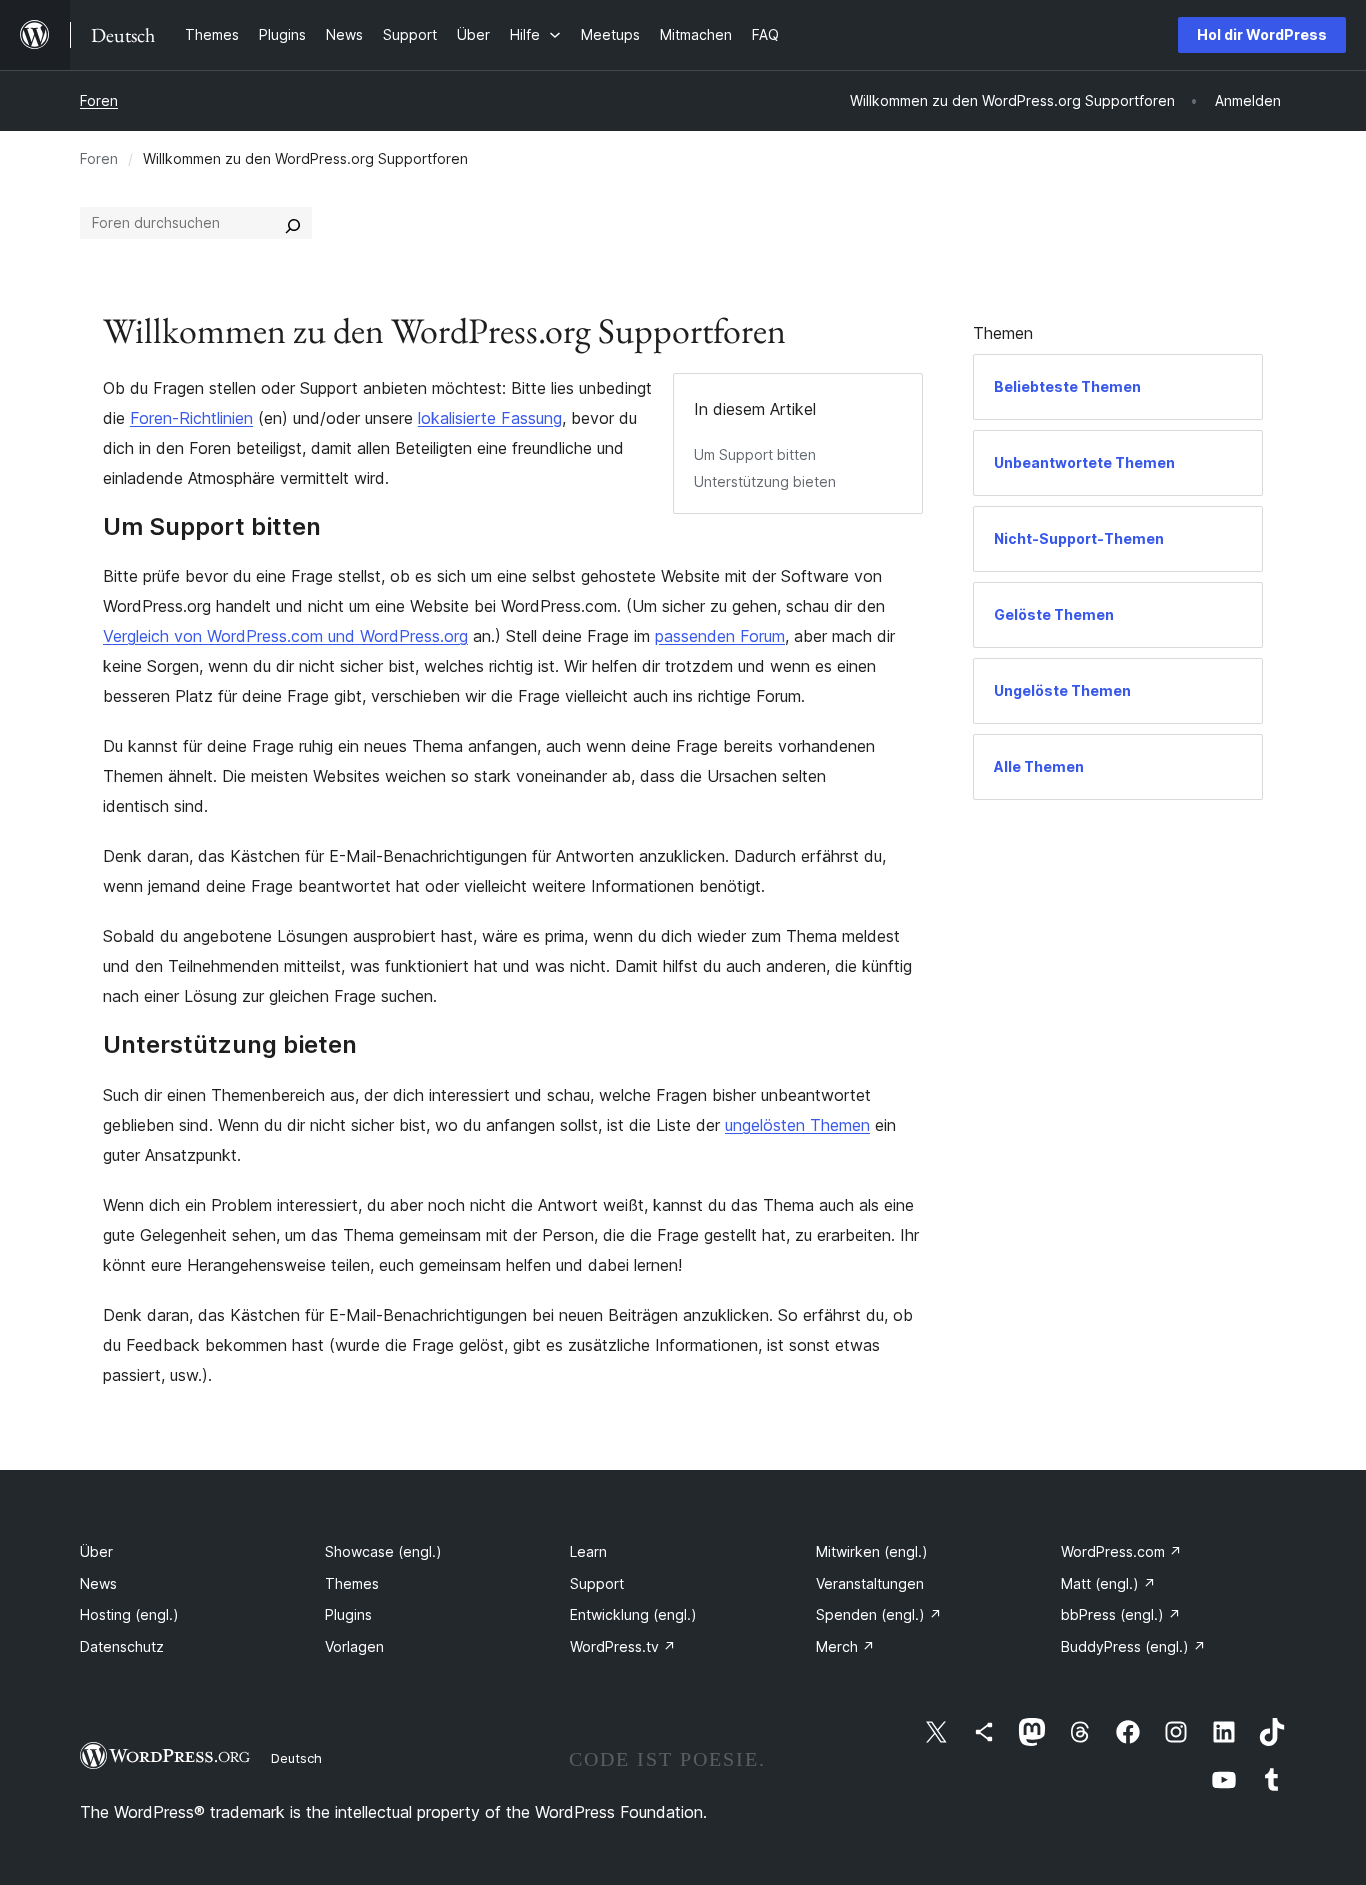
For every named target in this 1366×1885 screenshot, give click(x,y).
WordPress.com (1121, 1551)
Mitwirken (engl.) (872, 1551)
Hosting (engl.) (129, 1614)
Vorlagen (354, 1646)
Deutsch (296, 1758)
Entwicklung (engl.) (633, 1614)
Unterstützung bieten (765, 481)
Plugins (348, 1614)
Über (96, 1551)
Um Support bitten (755, 454)
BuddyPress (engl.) (1133, 1646)
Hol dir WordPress (1262, 34)
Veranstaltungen (870, 1583)
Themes (352, 1583)
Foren (99, 100)
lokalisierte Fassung (490, 418)
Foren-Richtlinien (191, 418)
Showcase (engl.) (383, 1551)
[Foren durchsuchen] (293, 223)
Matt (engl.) (1108, 1583)
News (98, 1583)
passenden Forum (720, 636)
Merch (845, 1646)
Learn (588, 1551)
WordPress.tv (623, 1646)
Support (597, 1583)
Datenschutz (122, 1646)
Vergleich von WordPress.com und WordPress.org (285, 636)
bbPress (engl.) (1121, 1614)
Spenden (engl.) (879, 1614)
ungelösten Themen (797, 1125)
